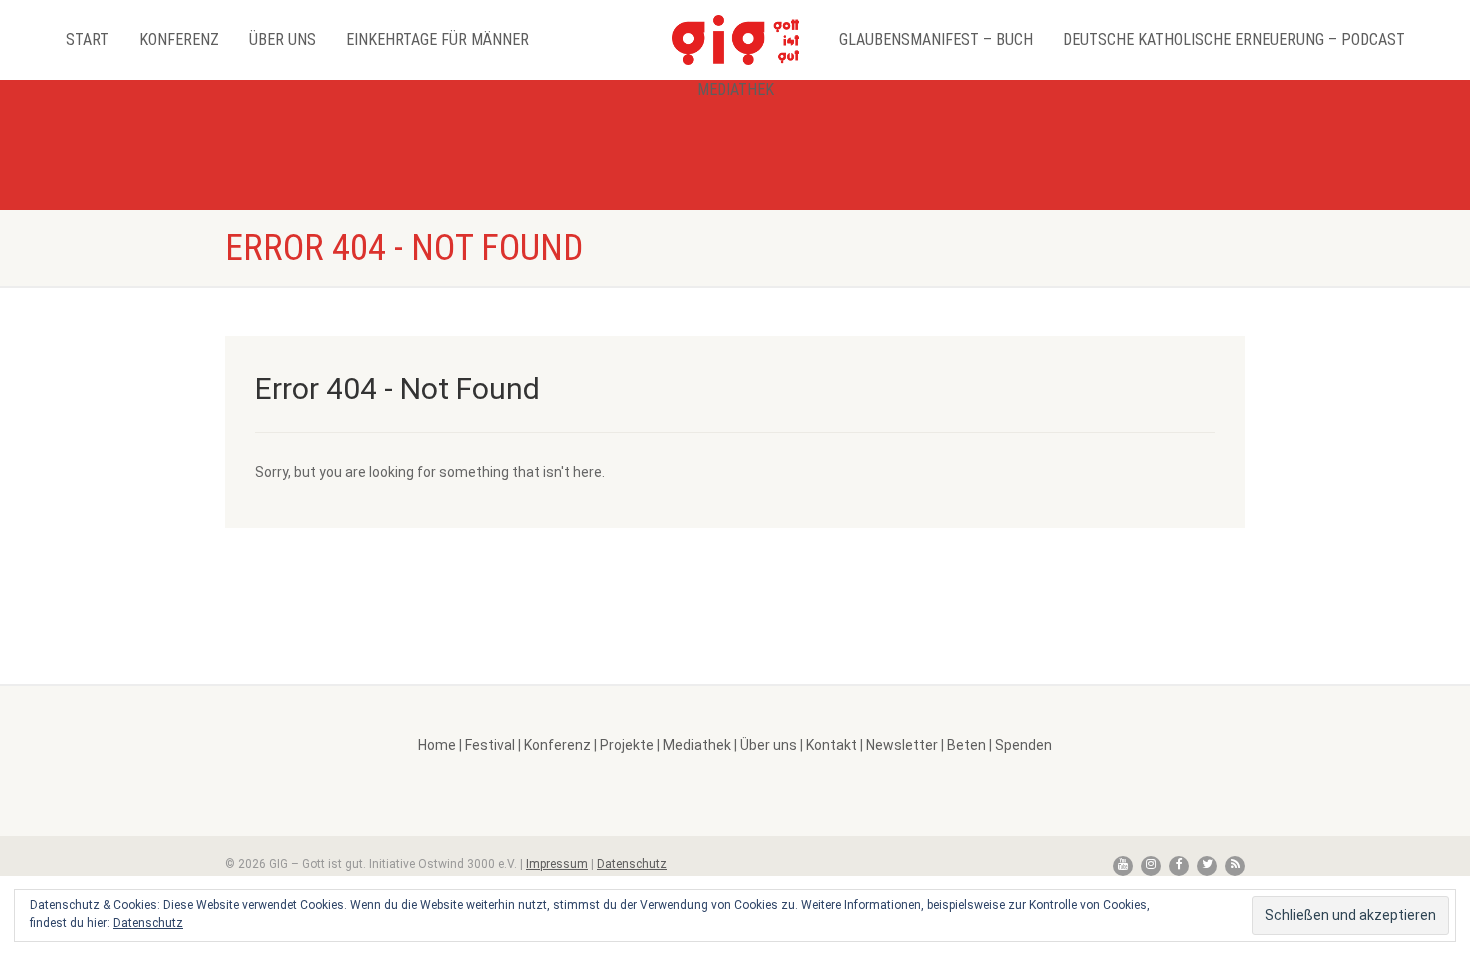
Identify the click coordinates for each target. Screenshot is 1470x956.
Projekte (627, 745)
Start (87, 39)
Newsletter (902, 745)
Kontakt (831, 745)
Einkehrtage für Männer (437, 39)
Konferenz (179, 39)
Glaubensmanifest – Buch (936, 39)
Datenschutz (632, 864)
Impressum (557, 864)
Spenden (1023, 745)
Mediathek (735, 89)
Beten (966, 745)
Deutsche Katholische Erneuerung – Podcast (1234, 39)
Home (437, 745)
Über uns (282, 39)
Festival (490, 745)
